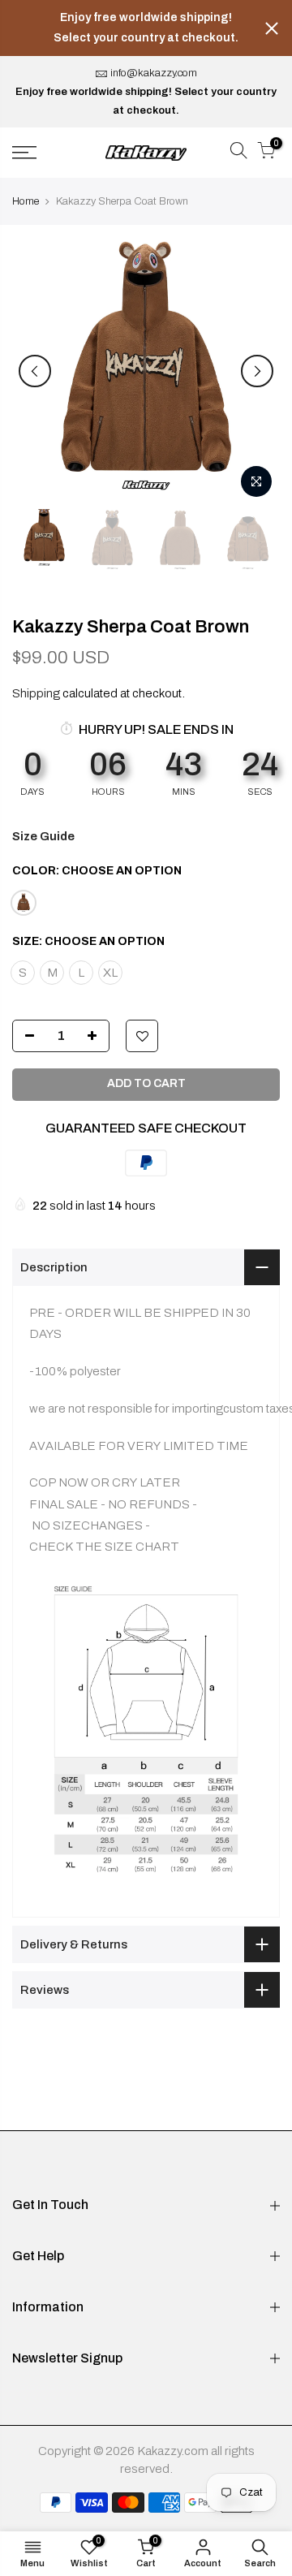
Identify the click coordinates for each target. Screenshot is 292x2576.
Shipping (36, 693)
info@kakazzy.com (154, 73)
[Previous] (35, 371)
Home (26, 201)
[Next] (257, 371)
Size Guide (43, 836)
